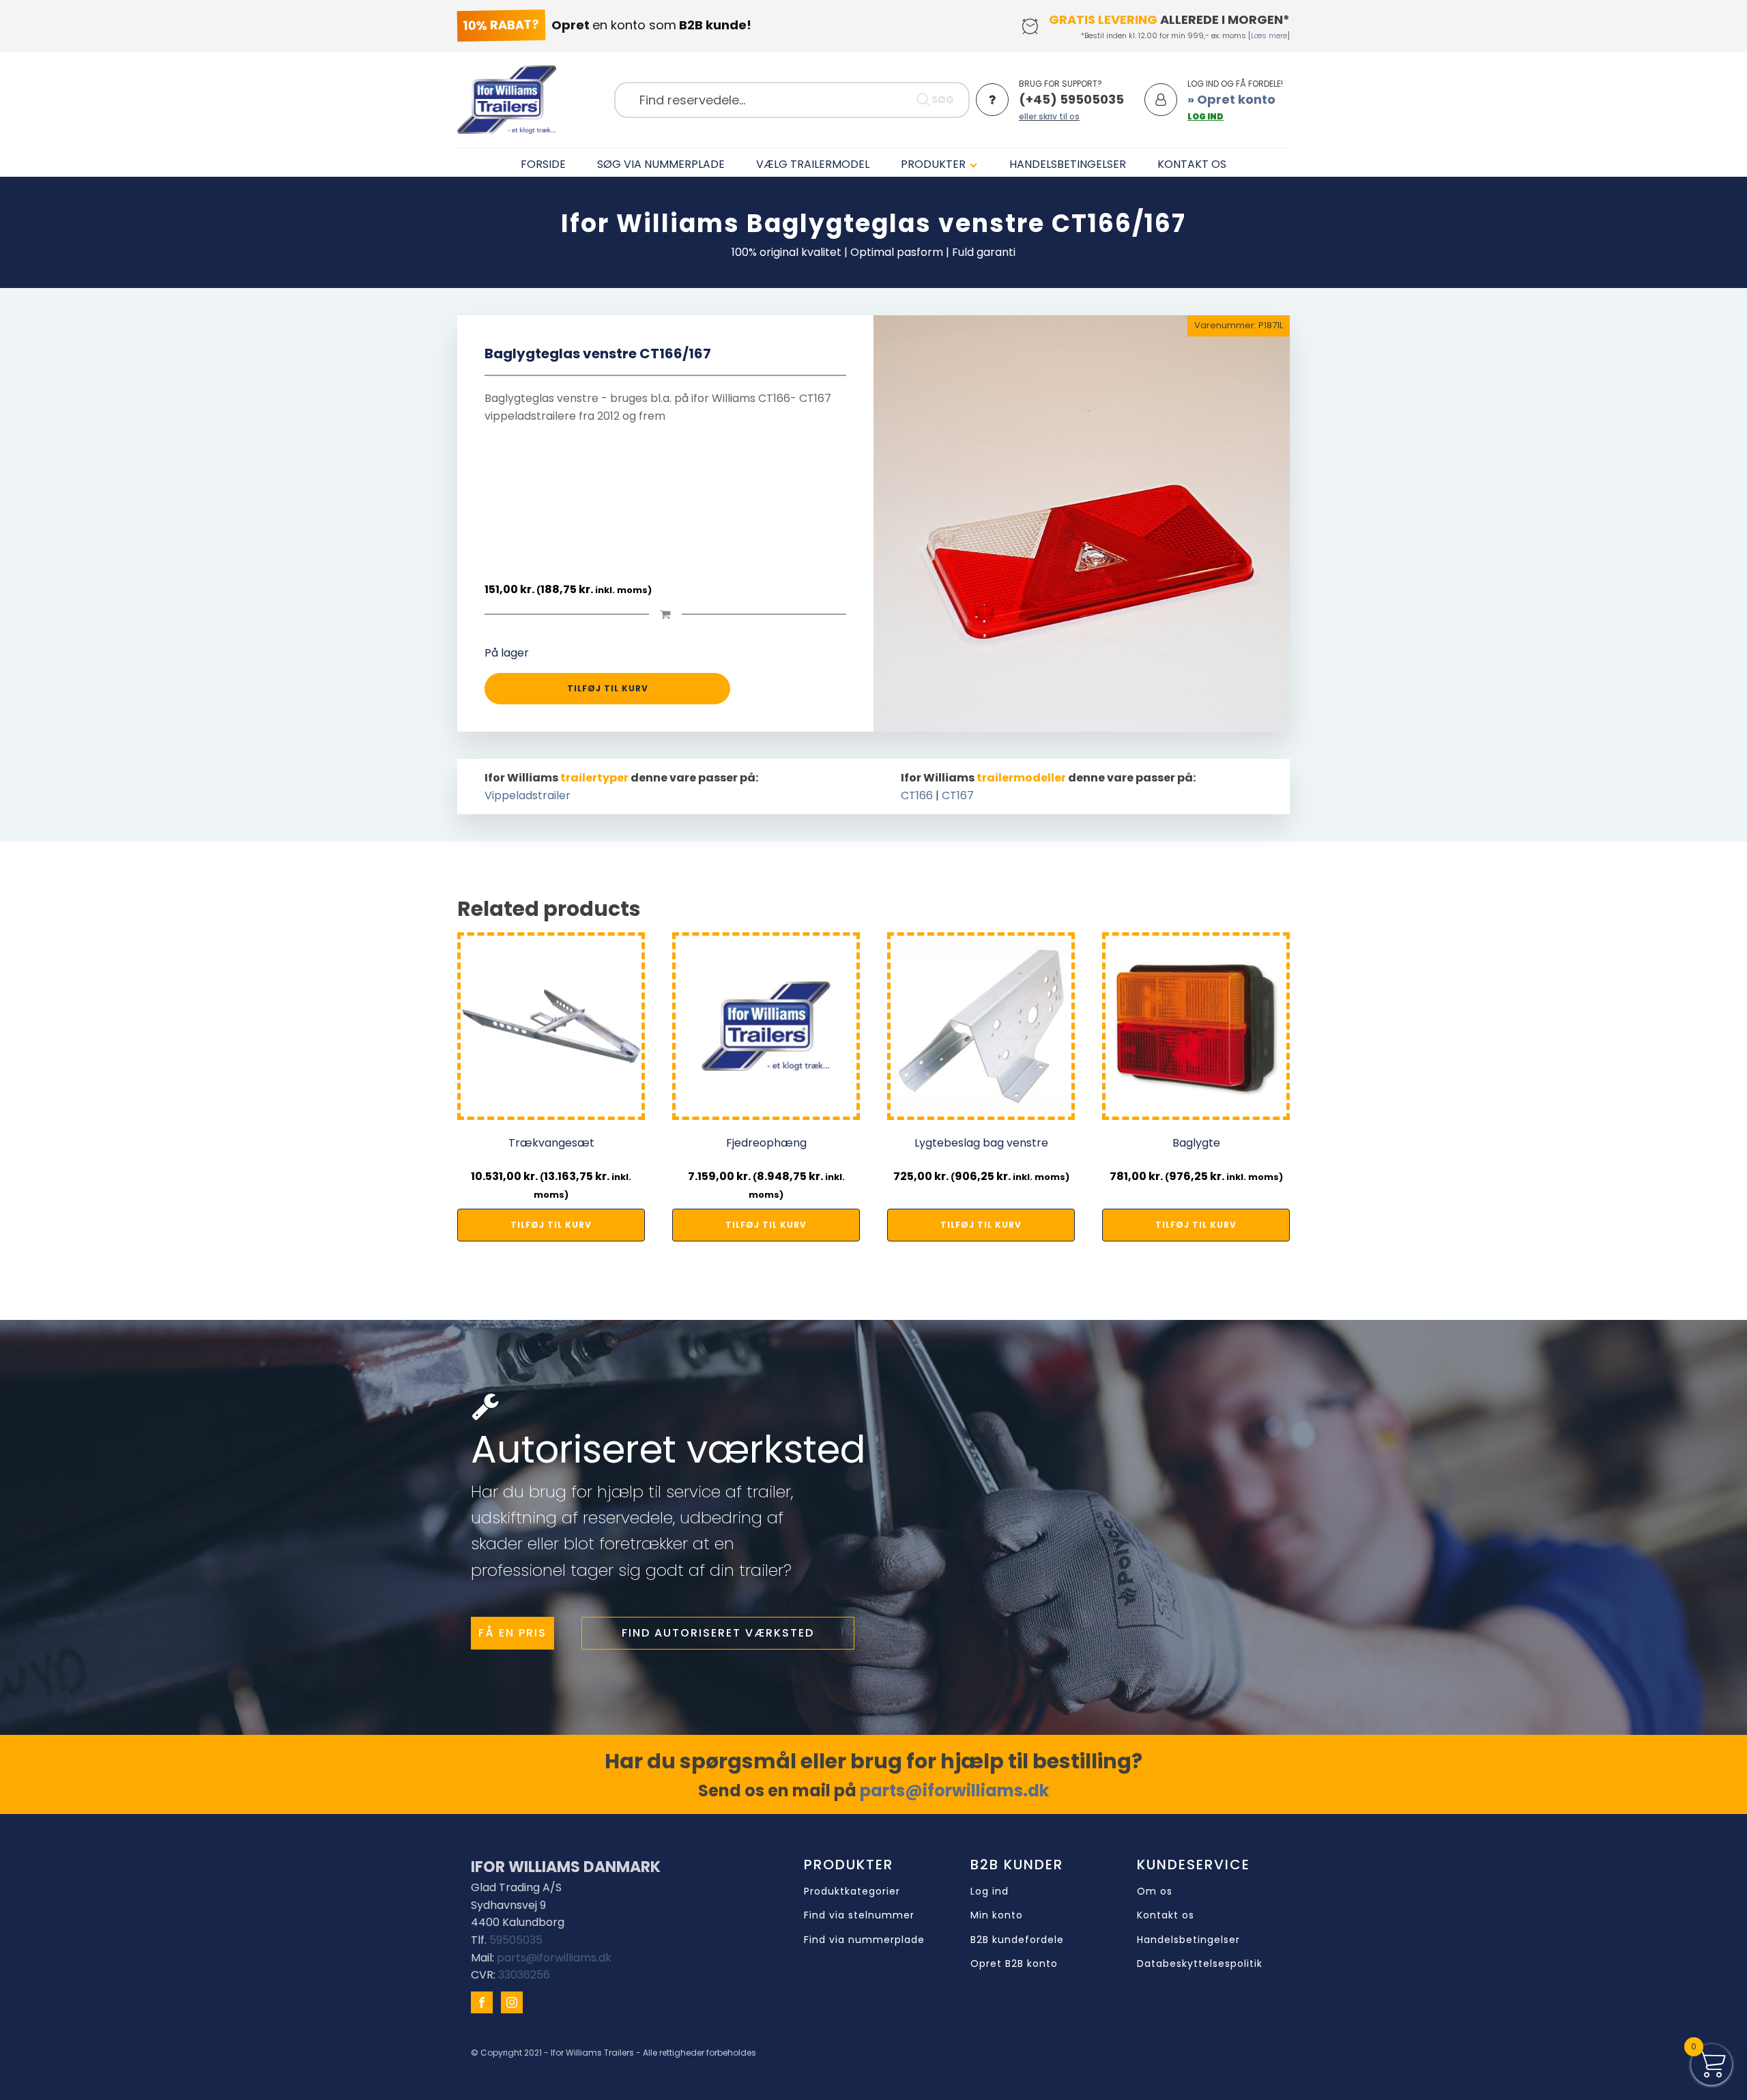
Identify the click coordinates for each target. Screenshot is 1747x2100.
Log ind (990, 1892)
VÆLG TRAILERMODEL (813, 164)
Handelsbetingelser (1188, 1940)
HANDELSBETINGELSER (1068, 164)
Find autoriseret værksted (718, 1633)
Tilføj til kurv (608, 688)
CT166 (917, 795)
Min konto (997, 1915)
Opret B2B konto (1014, 1964)
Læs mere (1269, 35)
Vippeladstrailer (528, 795)
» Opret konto (1231, 99)
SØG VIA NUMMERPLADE (661, 164)
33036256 (524, 1975)
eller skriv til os (1049, 116)
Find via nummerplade (864, 1940)
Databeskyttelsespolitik (1200, 1964)
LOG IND (1205, 116)
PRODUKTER (933, 164)
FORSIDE (543, 164)
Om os (1155, 1892)
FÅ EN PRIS (512, 1633)
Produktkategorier (852, 1892)
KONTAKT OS (1192, 164)
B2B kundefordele (1017, 1940)
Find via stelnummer (859, 1915)
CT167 (958, 795)
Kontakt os (1166, 1915)
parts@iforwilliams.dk (954, 1790)
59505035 (516, 1940)
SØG (943, 100)
